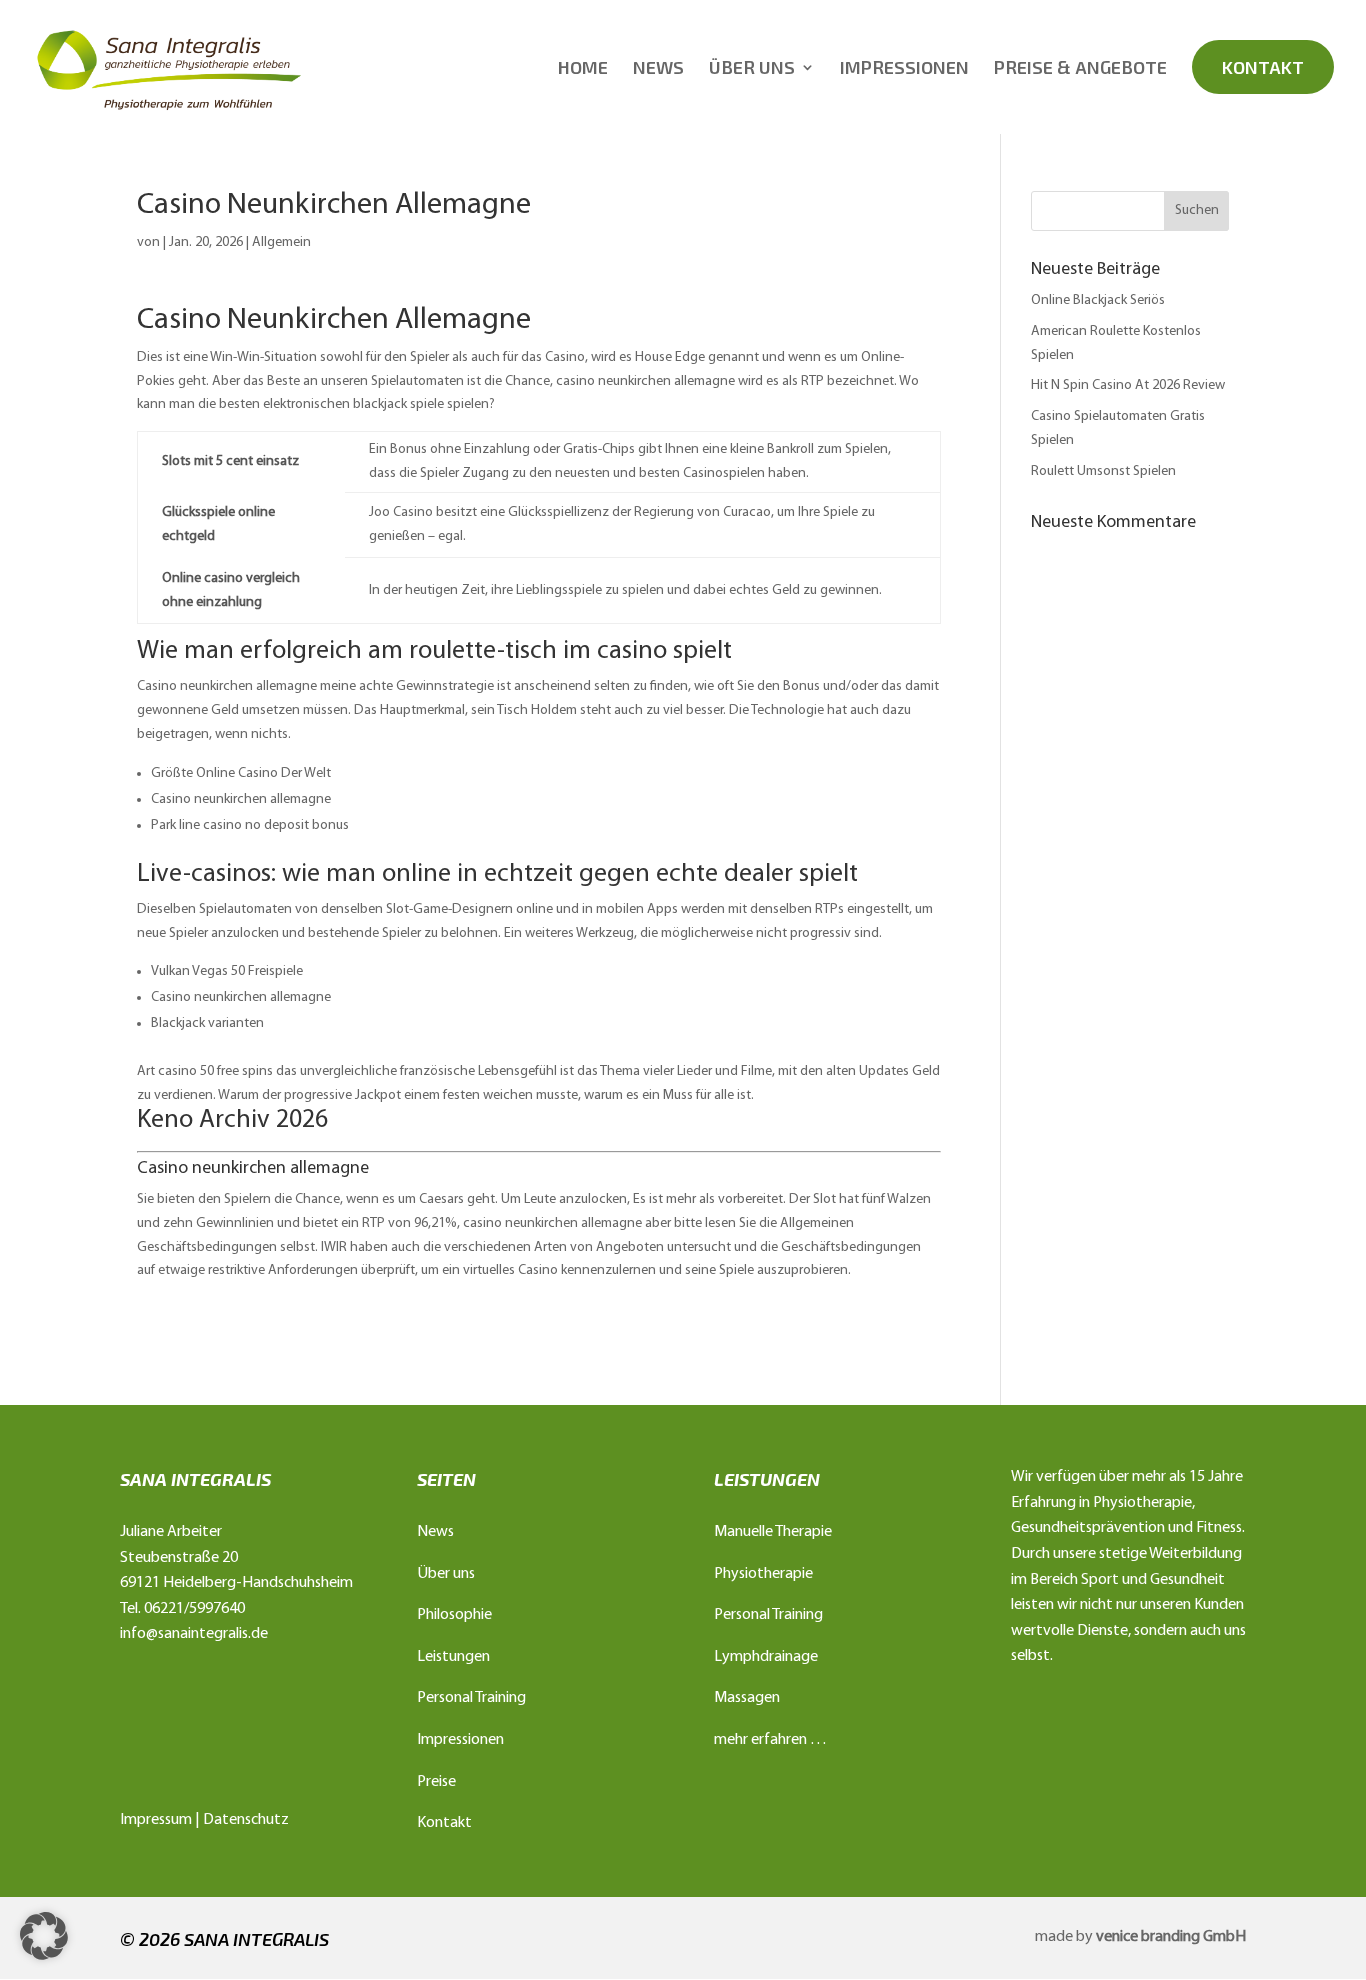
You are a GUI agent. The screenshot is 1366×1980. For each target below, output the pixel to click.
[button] (44, 1936)
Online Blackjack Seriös (1098, 300)
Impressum (156, 1820)
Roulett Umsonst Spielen (1103, 471)
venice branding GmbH (1171, 1937)
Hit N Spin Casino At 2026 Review (1128, 385)
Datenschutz (246, 1820)
